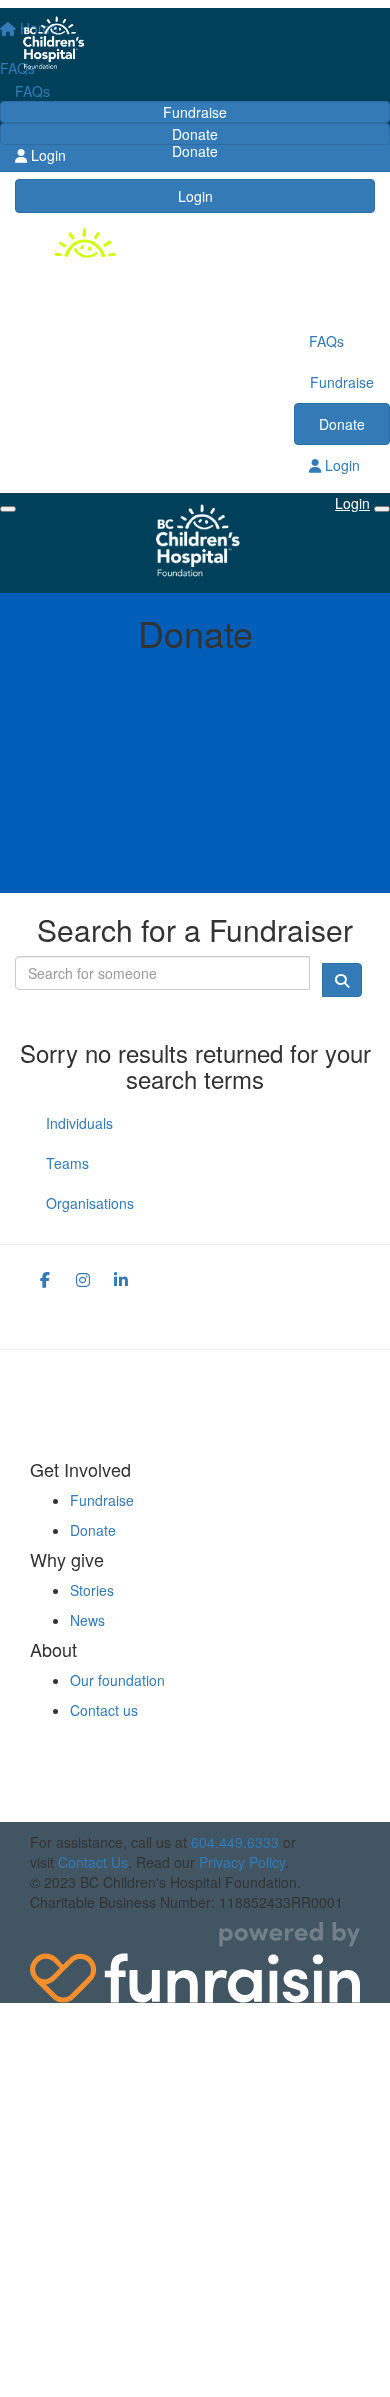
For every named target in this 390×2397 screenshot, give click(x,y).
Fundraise (195, 112)
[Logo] (195, 44)
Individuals (79, 1123)
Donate (195, 134)
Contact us (104, 1710)
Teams (67, 1163)
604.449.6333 (235, 1842)
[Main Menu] (8, 509)
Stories (92, 1590)
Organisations (90, 1203)
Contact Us (93, 1862)
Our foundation (117, 1680)
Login (195, 196)
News (87, 1620)
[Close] (382, 509)
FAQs (32, 91)
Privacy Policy (242, 1862)
